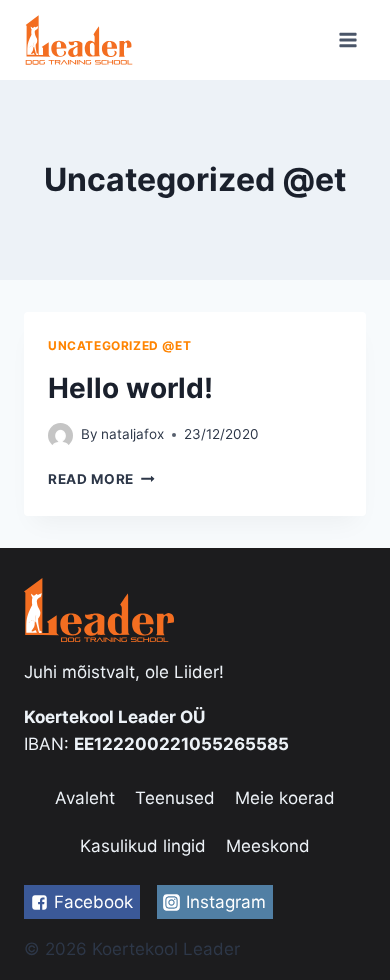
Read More (91, 479)
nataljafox (132, 434)
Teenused (175, 798)
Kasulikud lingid (143, 846)
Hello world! (130, 388)
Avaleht (85, 798)
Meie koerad (285, 798)
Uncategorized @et (119, 345)
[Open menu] (347, 39)
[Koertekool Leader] (79, 39)
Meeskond (268, 846)
